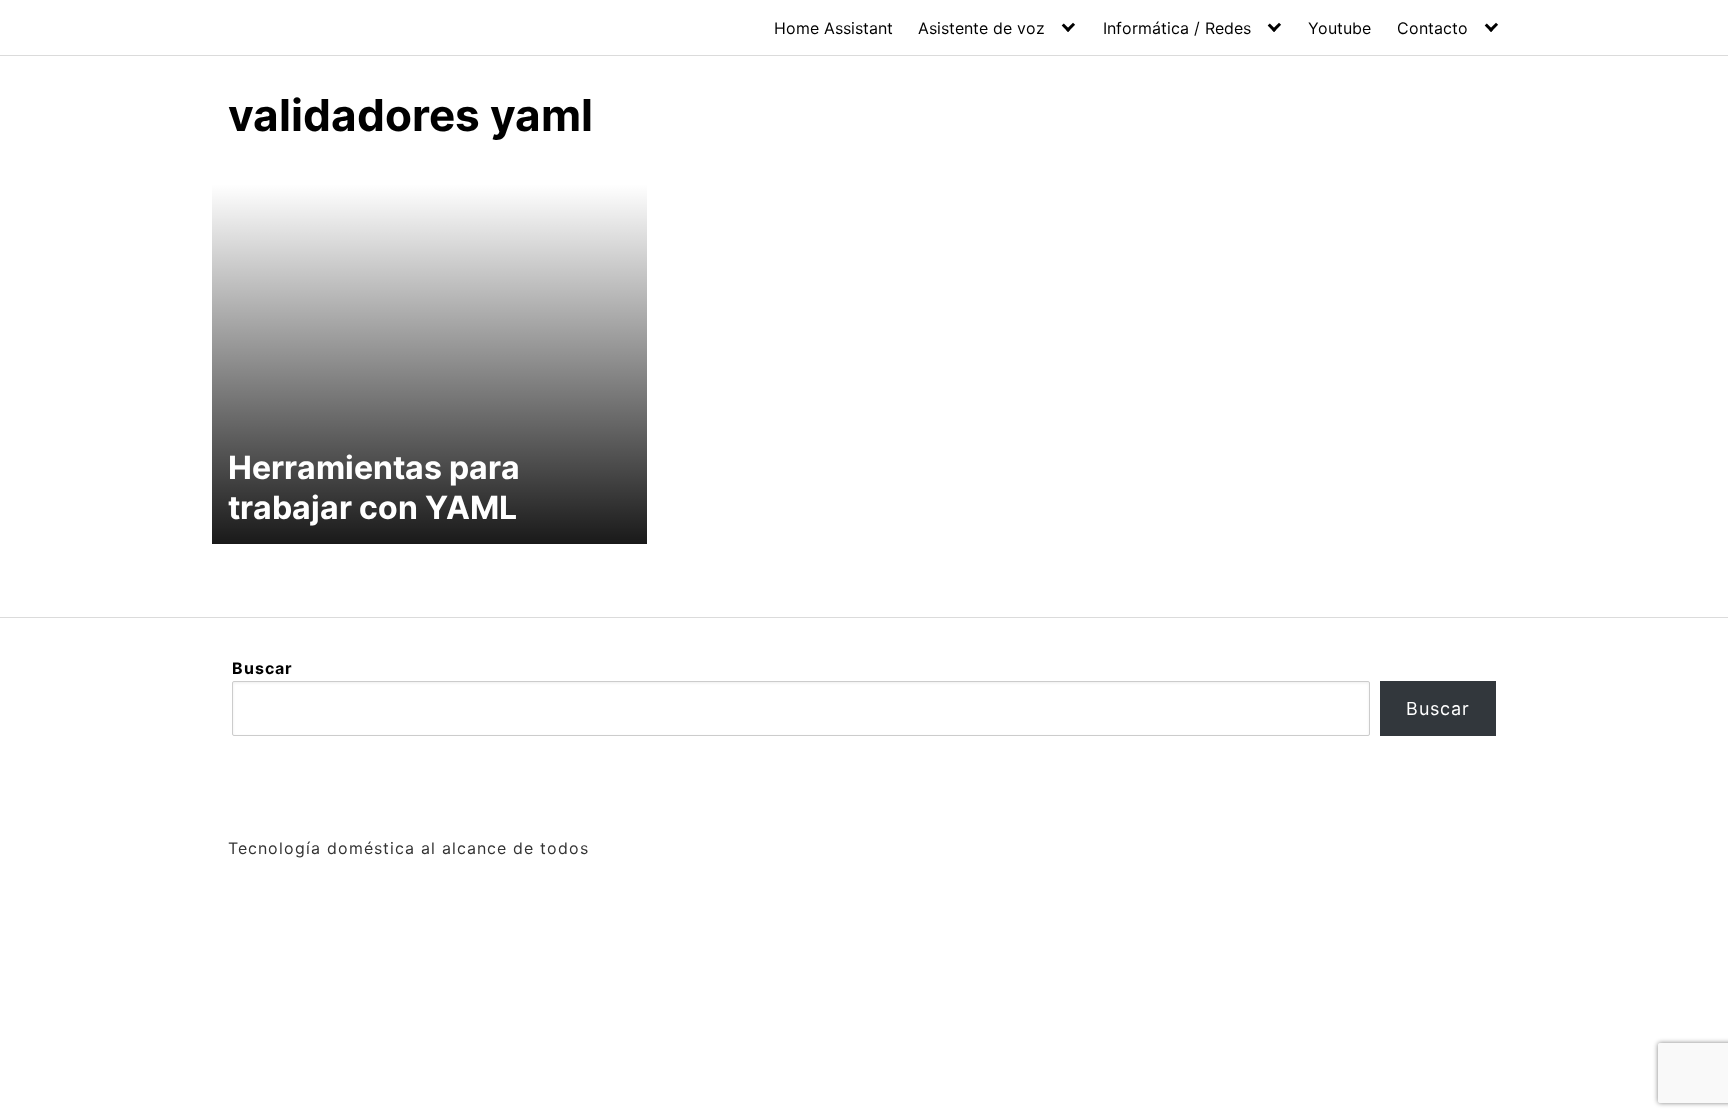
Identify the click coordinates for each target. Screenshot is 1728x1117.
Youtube (1339, 28)
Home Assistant (833, 28)
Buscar (262, 668)
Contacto (1432, 28)
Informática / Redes (1177, 28)
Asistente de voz (981, 28)
